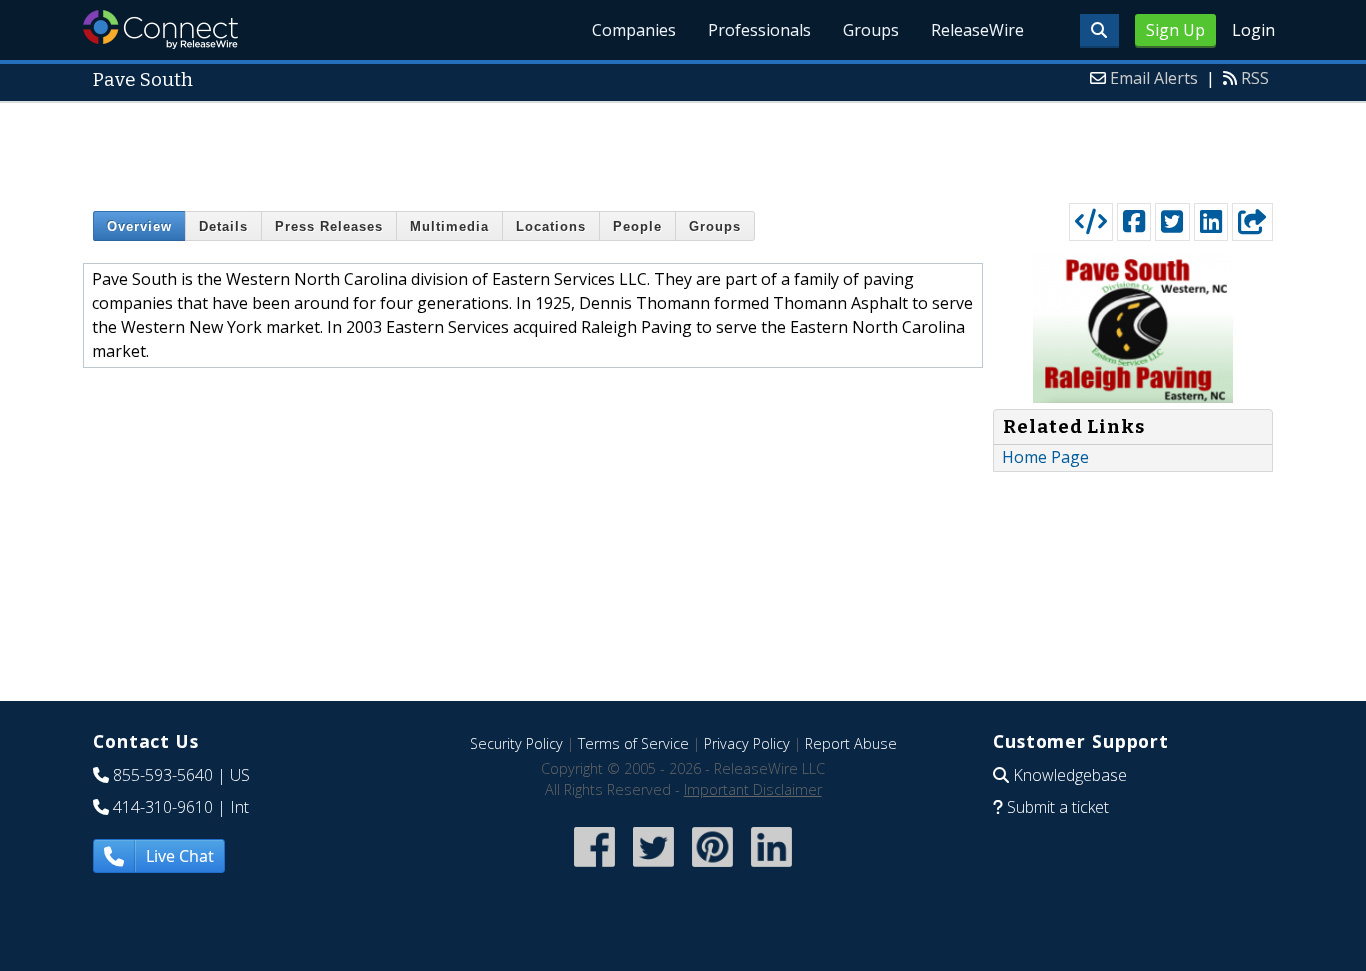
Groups (871, 30)
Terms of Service (633, 743)
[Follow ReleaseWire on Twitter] (653, 868)
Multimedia (449, 226)
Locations (551, 226)
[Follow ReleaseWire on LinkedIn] (771, 868)
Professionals (759, 30)
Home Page (1045, 457)
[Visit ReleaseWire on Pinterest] (712, 868)
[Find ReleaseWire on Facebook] (594, 868)
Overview (139, 226)
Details (223, 226)
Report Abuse (851, 743)
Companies (634, 30)
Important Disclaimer (753, 789)
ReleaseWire (977, 30)
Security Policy (516, 743)
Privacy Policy (747, 743)
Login (1253, 30)
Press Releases (329, 226)
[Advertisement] (683, 148)
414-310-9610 (163, 807)
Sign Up (1175, 30)
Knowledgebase (1070, 775)
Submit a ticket (1058, 807)
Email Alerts (1154, 78)
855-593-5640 (163, 775)
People (637, 226)
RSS (1255, 78)
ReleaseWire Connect (160, 29)
